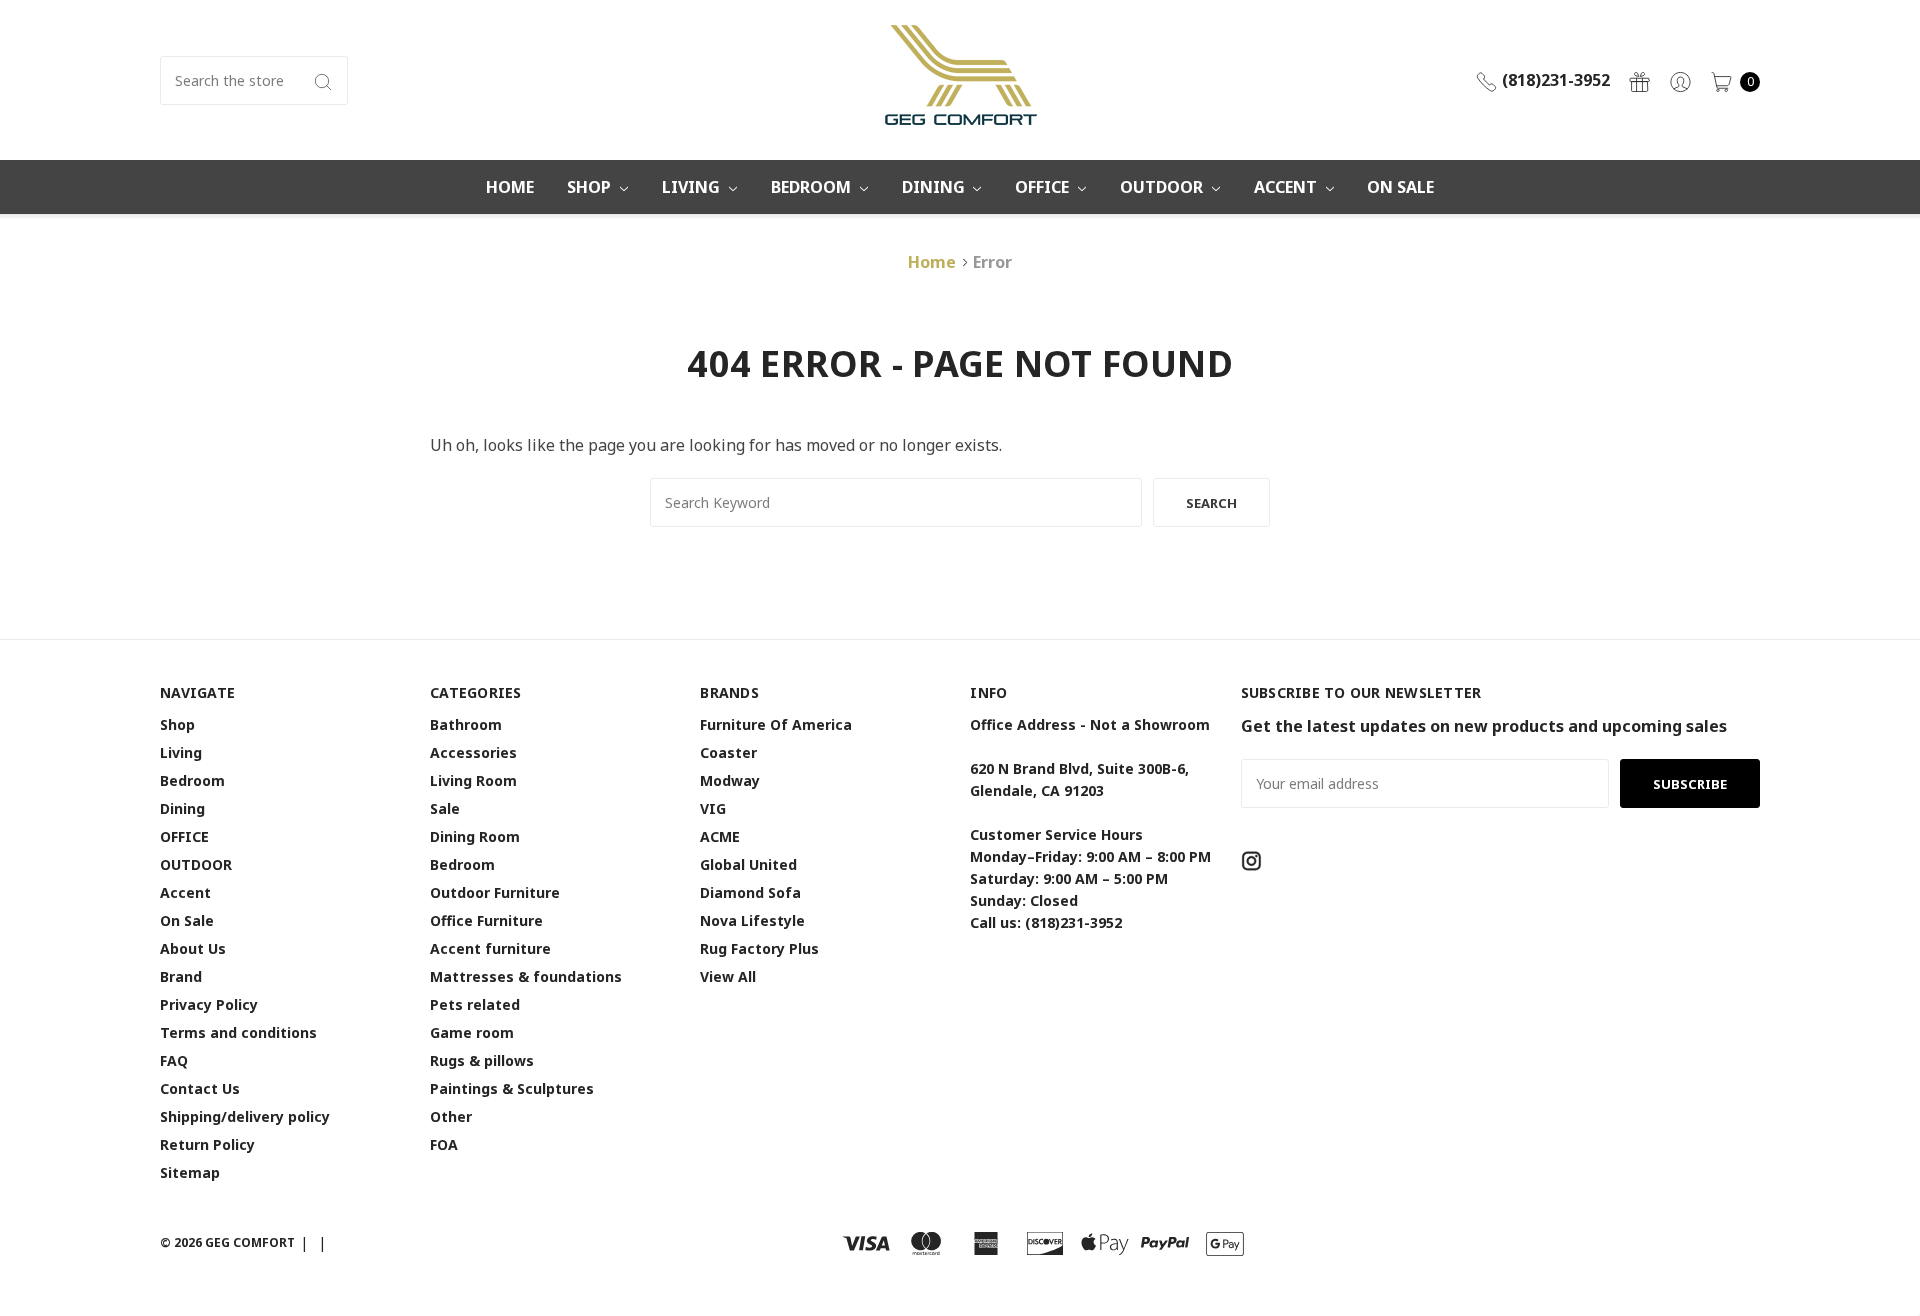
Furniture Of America (776, 724)
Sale (445, 808)
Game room (472, 1032)
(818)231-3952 (1554, 80)
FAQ (174, 1060)
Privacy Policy (209, 1004)
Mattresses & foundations (526, 976)
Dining (935, 187)
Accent (1287, 187)
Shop (591, 187)
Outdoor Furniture (495, 892)
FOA (444, 1144)
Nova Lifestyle (752, 920)
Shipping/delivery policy (245, 1116)
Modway (730, 780)
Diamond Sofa (750, 892)
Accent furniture (490, 948)
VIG (713, 808)
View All (728, 976)
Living (693, 187)
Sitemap (190, 1172)
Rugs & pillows (482, 1060)
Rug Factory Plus (759, 948)
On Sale (1400, 187)
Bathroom (466, 724)
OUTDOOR (1163, 187)
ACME (720, 836)
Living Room (473, 780)
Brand (181, 976)
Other (451, 1116)
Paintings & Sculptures (512, 1088)
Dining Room (475, 836)
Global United (748, 864)
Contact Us (200, 1088)
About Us (193, 948)
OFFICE (1044, 187)
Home (510, 187)
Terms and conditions (238, 1032)
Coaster (728, 752)
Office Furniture (486, 920)
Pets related (475, 1004)
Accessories (473, 752)
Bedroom (813, 187)
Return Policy (207, 1144)
